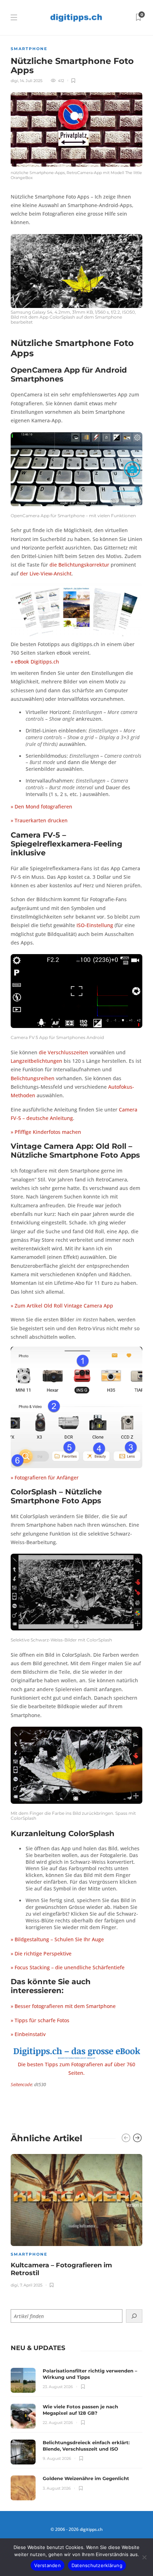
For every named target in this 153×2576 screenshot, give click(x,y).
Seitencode (21, 2084)
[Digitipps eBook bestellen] (76, 2052)
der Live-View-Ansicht (46, 574)
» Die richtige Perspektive (41, 1954)
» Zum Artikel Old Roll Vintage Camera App (62, 1306)
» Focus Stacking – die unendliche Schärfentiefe (68, 1968)
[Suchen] (134, 2316)
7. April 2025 (31, 2285)
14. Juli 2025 (31, 81)
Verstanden (48, 2565)
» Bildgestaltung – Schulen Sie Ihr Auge (57, 1939)
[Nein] (144, 2557)
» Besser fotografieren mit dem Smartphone (63, 2006)
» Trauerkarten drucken (39, 821)
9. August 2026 (57, 2458)
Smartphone (29, 49)
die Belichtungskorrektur (79, 565)
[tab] (38, 2348)
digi (14, 81)
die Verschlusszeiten (64, 1052)
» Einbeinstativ (28, 2034)
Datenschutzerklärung (97, 2565)
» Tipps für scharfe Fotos (40, 2020)
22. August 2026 (58, 2423)
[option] (76, 2220)
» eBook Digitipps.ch (35, 662)
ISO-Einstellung (95, 925)
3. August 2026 (57, 2488)
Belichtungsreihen (33, 1078)
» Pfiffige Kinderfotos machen (46, 1132)
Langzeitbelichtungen (36, 1061)
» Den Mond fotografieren (41, 807)
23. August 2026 (58, 2387)
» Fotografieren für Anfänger (45, 1478)
